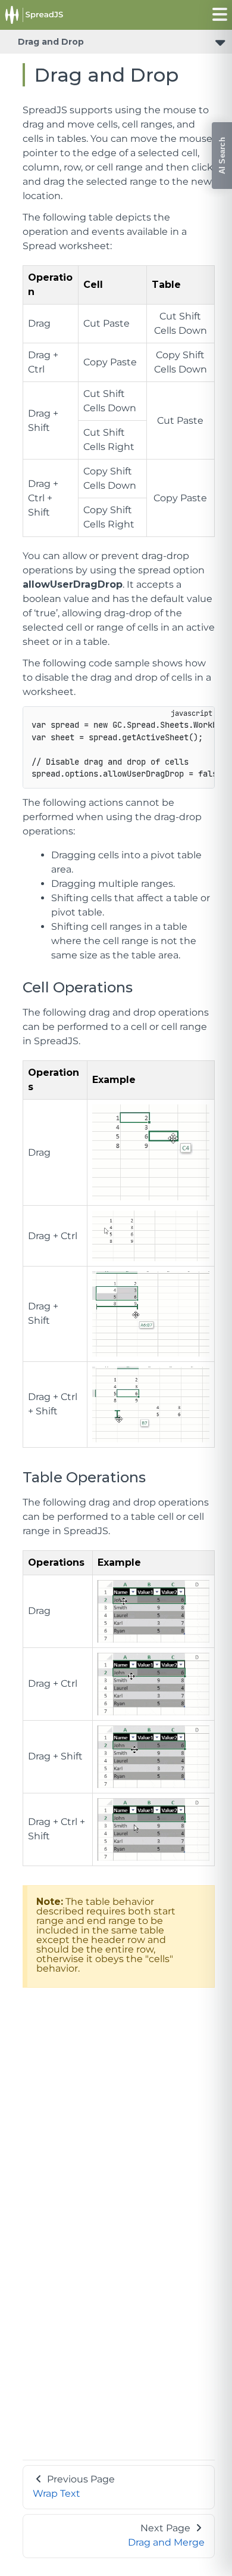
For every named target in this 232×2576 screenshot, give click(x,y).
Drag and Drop (51, 42)
